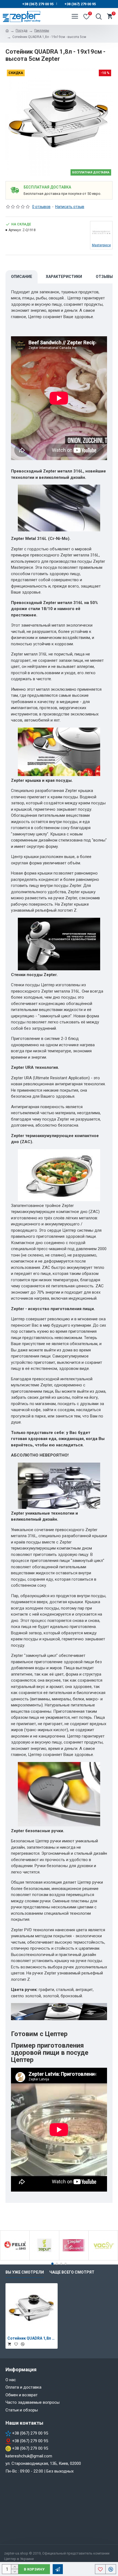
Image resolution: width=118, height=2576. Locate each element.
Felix (15, 2259)
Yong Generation (74, 2259)
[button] (52, 2264)
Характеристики (64, 277)
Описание (22, 277)
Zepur (44, 2259)
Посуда (22, 31)
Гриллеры (42, 31)
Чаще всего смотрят (72, 2272)
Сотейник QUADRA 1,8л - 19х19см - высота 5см (32, 2338)
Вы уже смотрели (25, 2272)
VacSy (103, 2259)
